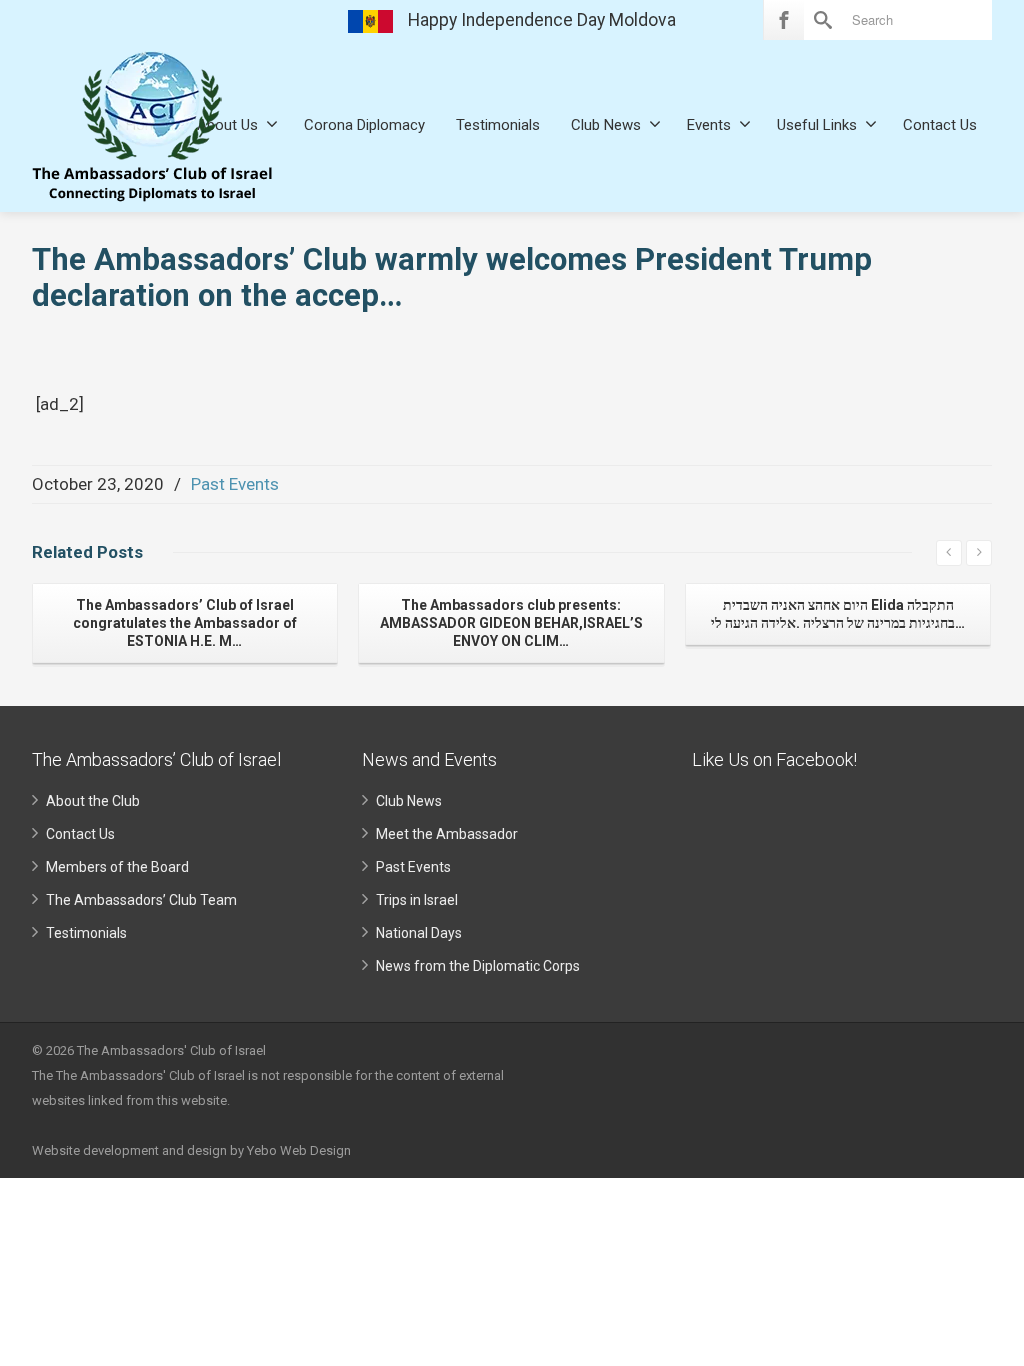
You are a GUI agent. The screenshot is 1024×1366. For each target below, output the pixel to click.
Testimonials (498, 125)
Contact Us (940, 125)
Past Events (235, 484)
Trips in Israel (417, 900)
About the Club (93, 801)
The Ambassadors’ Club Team (141, 900)
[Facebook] (784, 20)
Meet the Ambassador (447, 834)
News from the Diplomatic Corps (478, 966)
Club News (606, 125)
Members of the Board (117, 867)
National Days (419, 933)
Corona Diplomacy (364, 125)
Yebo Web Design (299, 1150)
